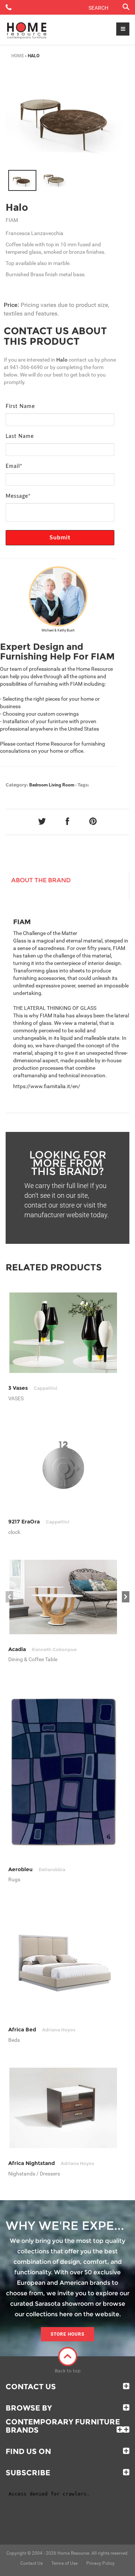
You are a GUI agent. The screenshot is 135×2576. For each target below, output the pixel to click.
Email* (14, 466)
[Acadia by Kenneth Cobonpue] (63, 1597)
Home (18, 56)
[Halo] (22, 180)
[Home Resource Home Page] (27, 30)
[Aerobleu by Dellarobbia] (63, 1770)
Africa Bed (42, 2030)
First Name (20, 407)
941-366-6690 (26, 367)
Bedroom (38, 785)
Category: (17, 785)
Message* (18, 496)
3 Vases (33, 1388)
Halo (17, 207)
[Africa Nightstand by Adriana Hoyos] (63, 2108)
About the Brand (41, 880)
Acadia (42, 1649)
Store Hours (67, 2334)
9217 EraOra (39, 1522)
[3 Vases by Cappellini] (63, 1333)
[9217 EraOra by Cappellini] (63, 1467)
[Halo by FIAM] (67, 118)
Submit (60, 538)
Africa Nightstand (51, 2163)
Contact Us (31, 2387)
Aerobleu (37, 1869)
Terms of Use (64, 2563)
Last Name (20, 436)
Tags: (83, 785)
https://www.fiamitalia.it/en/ (47, 1086)
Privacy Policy (100, 2563)
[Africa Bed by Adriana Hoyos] (63, 1961)
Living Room (61, 785)
